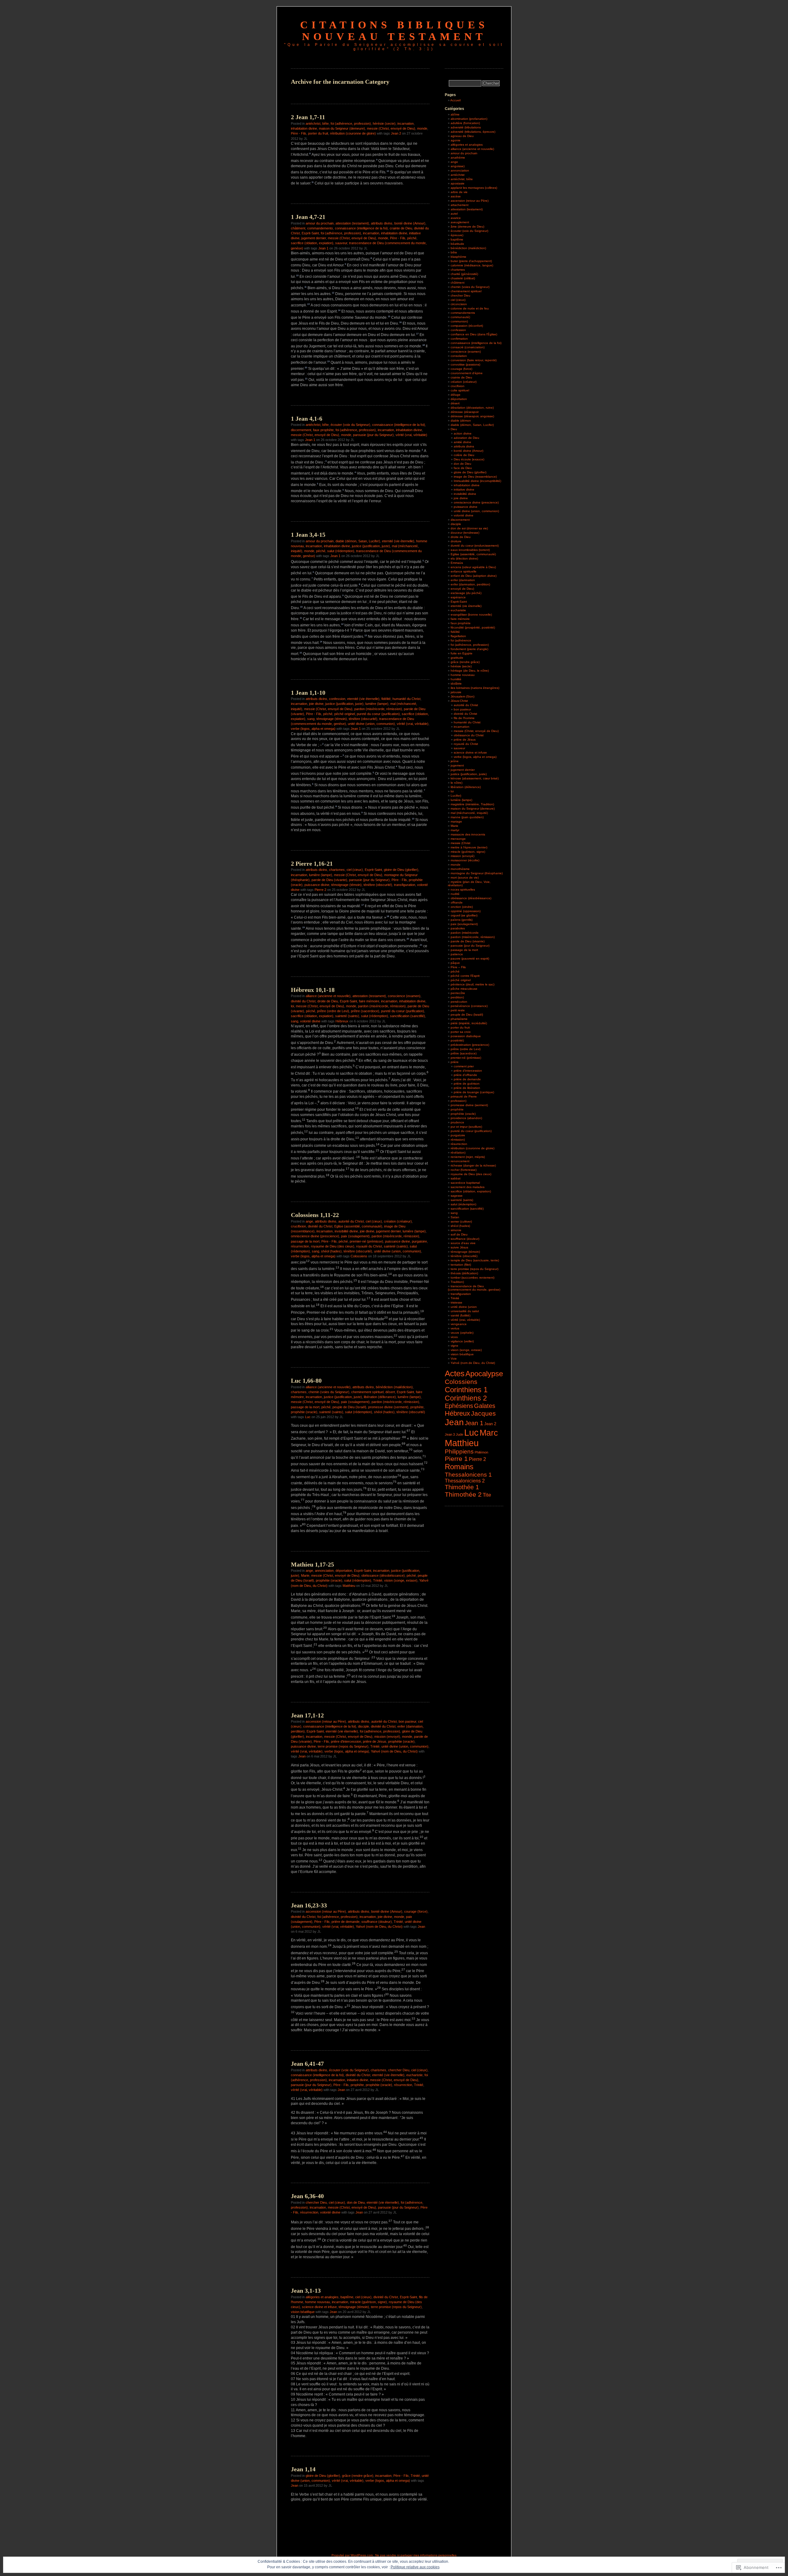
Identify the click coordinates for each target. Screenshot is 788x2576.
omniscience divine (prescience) (315, 1236)
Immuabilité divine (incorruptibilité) (477, 481)
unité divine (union (464, 1307)
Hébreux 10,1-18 (313, 990)
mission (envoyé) (387, 1737)
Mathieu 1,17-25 (312, 1564)
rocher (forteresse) (464, 1170)
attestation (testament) (352, 223)
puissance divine (317, 885)
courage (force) (416, 1911)
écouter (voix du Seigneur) (350, 425)
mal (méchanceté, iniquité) (469, 813)
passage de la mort (305, 1241)
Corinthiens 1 (466, 1390)
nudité (455, 894)
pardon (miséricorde (465, 933)
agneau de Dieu (462, 136)
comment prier (464, 1066)
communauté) (460, 317)
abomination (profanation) (469, 119)
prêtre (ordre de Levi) (333, 1011)
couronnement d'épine (467, 373)
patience (457, 954)
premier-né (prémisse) (366, 1241)
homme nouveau (318, 2302)
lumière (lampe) (377, 704)
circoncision (459, 304)
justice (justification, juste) (371, 546)
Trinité (378, 1580)
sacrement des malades (468, 1187)
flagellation (458, 636)
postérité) (457, 1040)
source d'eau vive (463, 1243)
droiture (456, 541)
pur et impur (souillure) (466, 1127)
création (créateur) (398, 1221)
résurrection (300, 1246)
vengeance (459, 1324)
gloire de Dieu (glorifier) (401, 870)
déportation (344, 1571)
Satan (455, 1217)
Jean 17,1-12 (307, 1715)
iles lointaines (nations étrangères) (475, 688)
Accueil (455, 100)
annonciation (324, 1571)
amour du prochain (320, 223)
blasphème (458, 257)
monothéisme (460, 869)
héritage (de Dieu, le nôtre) (470, 671)
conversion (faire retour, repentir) (474, 360)
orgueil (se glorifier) (464, 915)
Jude (460, 1434)
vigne (454, 1346)
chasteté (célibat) (463, 278)
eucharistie (414, 2075)
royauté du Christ (369, 1246)
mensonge (458, 839)
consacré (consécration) (468, 347)
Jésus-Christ (459, 701)
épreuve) (457, 235)
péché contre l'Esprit (465, 976)
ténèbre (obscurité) (363, 719)
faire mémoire (369, 1001)
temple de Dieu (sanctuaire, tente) (475, 1260)
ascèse (456, 196)
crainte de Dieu (401, 228)
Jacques (483, 1413)
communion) (459, 321)
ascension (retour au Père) (326, 1721)
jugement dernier (314, 238)
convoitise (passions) (465, 364)
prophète (417, 1407)
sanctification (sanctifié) (408, 1016)
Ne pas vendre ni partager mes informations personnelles (416, 2555)
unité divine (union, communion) (371, 724)
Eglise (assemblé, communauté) (358, 1226)
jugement (457, 765)
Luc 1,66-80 (306, 1381)
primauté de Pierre (464, 1096)
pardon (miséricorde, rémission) (378, 709)
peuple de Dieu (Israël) (349, 1407)
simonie (456, 1230)
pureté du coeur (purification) (378, 714)
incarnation (406, 123)
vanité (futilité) (460, 1315)
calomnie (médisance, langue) (472, 265)
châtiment (298, 228)
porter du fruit (318, 133)
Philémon (481, 1452)
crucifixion (298, 1226)
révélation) (458, 1153)
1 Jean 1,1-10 (308, 693)
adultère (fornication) (465, 123)
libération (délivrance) (380, 1397)
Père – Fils (458, 967)
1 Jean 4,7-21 (308, 217)
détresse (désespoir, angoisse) (472, 416)
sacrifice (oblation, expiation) (312, 243)
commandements (320, 228)
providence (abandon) (466, 1118)
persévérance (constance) (469, 1006)
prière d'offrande (465, 1075)
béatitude (457, 244)
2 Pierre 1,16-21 (312, 863)
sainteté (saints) (347, 1016)
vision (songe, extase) (401, 1580)
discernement (301, 430)
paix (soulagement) (355, 1236)
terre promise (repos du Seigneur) (343, 1746)
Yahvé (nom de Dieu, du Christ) (394, 1751)
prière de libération (467, 1088)
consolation (459, 356)
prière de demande (346, 1922)
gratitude (457, 658)
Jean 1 (323, 248)
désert (390, 1392)
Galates (485, 1406)
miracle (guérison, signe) (368, 2302)
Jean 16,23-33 (309, 1905)
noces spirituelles (463, 890)
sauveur (341, 243)
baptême (347, 2297)
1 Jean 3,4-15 (308, 535)
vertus (455, 1328)
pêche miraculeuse (464, 989)
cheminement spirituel (367, 1392)
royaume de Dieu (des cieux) (333, 1246)
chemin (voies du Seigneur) (329, 1392)
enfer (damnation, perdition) (470, 584)
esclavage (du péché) (466, 593)
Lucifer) (456, 796)
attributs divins (382, 223)
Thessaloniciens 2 (465, 1481)
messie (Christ (460, 843)
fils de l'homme (464, 718)
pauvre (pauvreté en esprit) (470, 958)
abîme (455, 114)
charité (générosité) (464, 274)
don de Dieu (356, 2202)
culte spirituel (460, 390)
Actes (455, 1373)
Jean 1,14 (303, 2469)
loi (292, 1006)
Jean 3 (450, 1434)
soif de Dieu (459, 1234)
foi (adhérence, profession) (351, 123)
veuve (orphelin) (462, 1333)
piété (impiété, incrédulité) (469, 1023)
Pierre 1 (456, 1459)
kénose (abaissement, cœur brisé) (475, 778)
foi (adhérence (461, 640)
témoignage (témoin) (332, 719)
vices (454, 1337)
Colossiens (359, 1256)
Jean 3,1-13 (306, 2291)
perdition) (457, 997)
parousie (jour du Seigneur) (373, 435)
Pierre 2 (320, 890)
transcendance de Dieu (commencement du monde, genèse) (474, 1288)
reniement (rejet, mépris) (468, 1157)
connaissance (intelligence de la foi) (361, 228)
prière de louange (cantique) (474, 1092)
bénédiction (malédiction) (394, 1387)
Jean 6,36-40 (307, 2196)
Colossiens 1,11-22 (315, 1215)
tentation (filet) (461, 1265)
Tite (487, 1495)
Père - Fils (299, 133)
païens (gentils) (462, 920)
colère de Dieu (464, 455)
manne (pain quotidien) (467, 817)
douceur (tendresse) (465, 533)
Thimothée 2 (463, 1494)
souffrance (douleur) (377, 1922)
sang (311, 719)
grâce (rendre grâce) (358, 2476)
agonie (456, 140)
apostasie (458, 183)
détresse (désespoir (465, 412)
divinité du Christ (303, 1001)
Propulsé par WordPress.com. (353, 2555)
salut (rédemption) (341, 551)
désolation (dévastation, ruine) (472, 408)
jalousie (456, 692)
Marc (489, 1433)
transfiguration (405, 885)
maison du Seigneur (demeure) (342, 128)
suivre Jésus (459, 1247)
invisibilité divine (346, 1231)
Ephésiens (459, 1406)
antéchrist (458, 175)
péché (412, 238)
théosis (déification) (464, 1273)
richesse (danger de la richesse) (473, 1165)
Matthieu (349, 1586)
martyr (455, 830)
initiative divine (358, 2080)
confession (337, 699)
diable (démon (461, 421)
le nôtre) (456, 783)
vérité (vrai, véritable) (411, 435)
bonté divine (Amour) (410, 223)
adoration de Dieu (466, 438)
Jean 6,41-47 (307, 2064)
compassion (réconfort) (467, 326)
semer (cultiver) (461, 1221)
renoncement (460, 1161)
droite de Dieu (328, 1001)
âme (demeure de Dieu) (467, 226)
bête (454, 252)
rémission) (458, 1140)
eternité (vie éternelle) (398, 541)
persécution (459, 1002)
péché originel (345, 714)
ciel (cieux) (355, 870)
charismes (337, 870)
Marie (305, 1575)
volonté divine (310, 1021)
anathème (458, 158)
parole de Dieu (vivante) (329, 880)
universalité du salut (465, 1311)
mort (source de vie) (465, 878)
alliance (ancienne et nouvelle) (328, 996)
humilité (456, 679)
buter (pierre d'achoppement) (471, 261)
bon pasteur (407, 1721)
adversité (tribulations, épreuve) (473, 132)
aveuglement (460, 222)
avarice (456, 218)
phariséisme (459, 1019)
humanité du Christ (406, 699)
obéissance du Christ (469, 735)
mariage (456, 821)
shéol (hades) (331, 1251)
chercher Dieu (399, 2070)
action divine (463, 433)
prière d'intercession (346, 1741)
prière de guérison (467, 1084)
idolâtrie (456, 683)
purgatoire (419, 1241)
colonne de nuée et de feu (470, 308)
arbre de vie (459, 192)
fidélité (386, 699)
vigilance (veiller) (462, 1341)
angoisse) (458, 166)
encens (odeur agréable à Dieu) (473, 567)
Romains (459, 1467)
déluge (456, 395)
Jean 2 (396, 133)
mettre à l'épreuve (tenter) (469, 847)
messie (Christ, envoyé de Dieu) (391, 128)
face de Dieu (463, 468)
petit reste (458, 1010)
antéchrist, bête (317, 123)
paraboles (458, 928)
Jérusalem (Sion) (462, 696)
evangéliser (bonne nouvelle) (471, 615)
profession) (458, 1101)
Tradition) (457, 1282)
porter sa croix (461, 1032)
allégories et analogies (322, 2297)
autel (454, 214)
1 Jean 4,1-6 (307, 419)
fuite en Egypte (462, 653)
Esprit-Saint (310, 233)
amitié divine (462, 442)
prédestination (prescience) (470, 1045)
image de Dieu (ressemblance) (475, 477)
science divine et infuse (319, 2307)
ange (309, 1221)
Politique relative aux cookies (415, 2567)
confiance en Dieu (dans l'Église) (474, 334)
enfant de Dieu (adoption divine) (474, 576)
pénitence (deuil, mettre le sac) (472, 984)
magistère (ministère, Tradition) (472, 804)
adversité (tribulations (466, 127)
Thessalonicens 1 (468, 1474)
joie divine (316, 704)
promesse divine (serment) (388, 1407)
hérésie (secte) (384, 123)
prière (455, 1062)
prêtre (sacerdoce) (365, 1011)
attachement (460, 205)
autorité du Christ (351, 1221)
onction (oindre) (462, 907)
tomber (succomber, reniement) (472, 1278)
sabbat (456, 1178)
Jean (302, 1756)
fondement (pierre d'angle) (469, 649)
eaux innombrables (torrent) (470, 550)
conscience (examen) (404, 996)
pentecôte (458, 993)
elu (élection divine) (464, 558)
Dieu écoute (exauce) (469, 459)
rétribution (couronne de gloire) (353, 133)
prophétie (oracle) (304, 1412)
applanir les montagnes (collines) (474, 188)
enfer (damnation (463, 580)
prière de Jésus (375, 1741)
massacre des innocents (468, 834)
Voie (454, 1359)
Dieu (454, 429)
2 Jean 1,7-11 (308, 117)
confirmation (459, 339)
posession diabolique (466, 1036)
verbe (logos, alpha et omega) (313, 729)
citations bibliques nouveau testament (394, 31)
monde (422, 128)
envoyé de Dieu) (462, 589)
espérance (458, 597)
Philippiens (459, 1452)
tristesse (456, 1302)
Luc (308, 1417)
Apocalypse (484, 1374)
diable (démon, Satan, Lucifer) (358, 541)
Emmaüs (457, 563)
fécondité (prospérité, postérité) (473, 627)
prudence (457, 1122)
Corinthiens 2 (466, 1398)
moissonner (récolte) (465, 860)
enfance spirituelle (464, 571)
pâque (455, 963)
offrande (457, 902)
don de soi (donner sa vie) (469, 528)
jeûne (455, 761)
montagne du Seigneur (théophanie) (477, 873)
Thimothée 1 (462, 1487)
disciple (364, 1726)
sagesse (457, 1196)
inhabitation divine (304, 128)
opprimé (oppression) (466, 911)
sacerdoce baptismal (465, 1183)
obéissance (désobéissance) (383, 1575)
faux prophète (323, 430)
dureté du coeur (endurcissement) (475, 546)
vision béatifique (303, 2312)
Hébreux (342, 1021)
